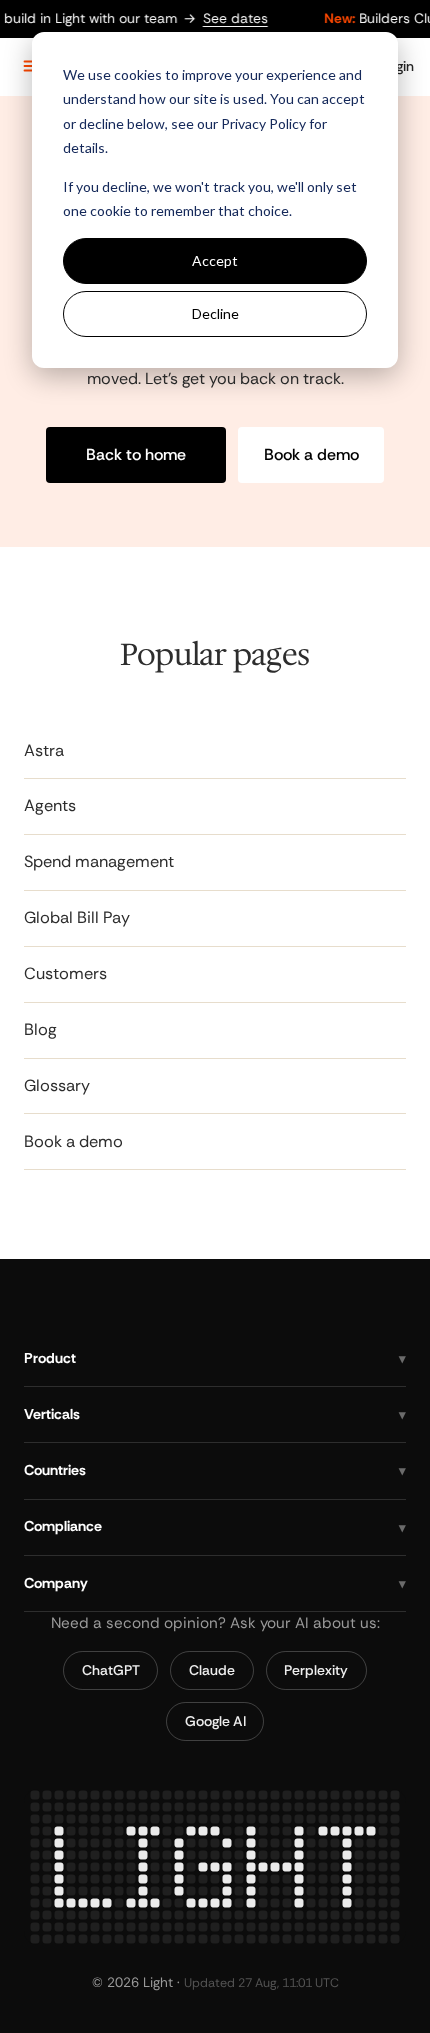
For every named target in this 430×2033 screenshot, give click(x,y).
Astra (44, 750)
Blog (40, 1029)
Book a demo (311, 454)
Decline (215, 313)
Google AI (215, 1720)
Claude (212, 1669)
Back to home (136, 454)
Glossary (57, 1085)
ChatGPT (111, 1669)
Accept (215, 260)
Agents (50, 806)
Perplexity (316, 1669)
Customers (65, 973)
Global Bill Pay (77, 918)
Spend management (99, 862)
